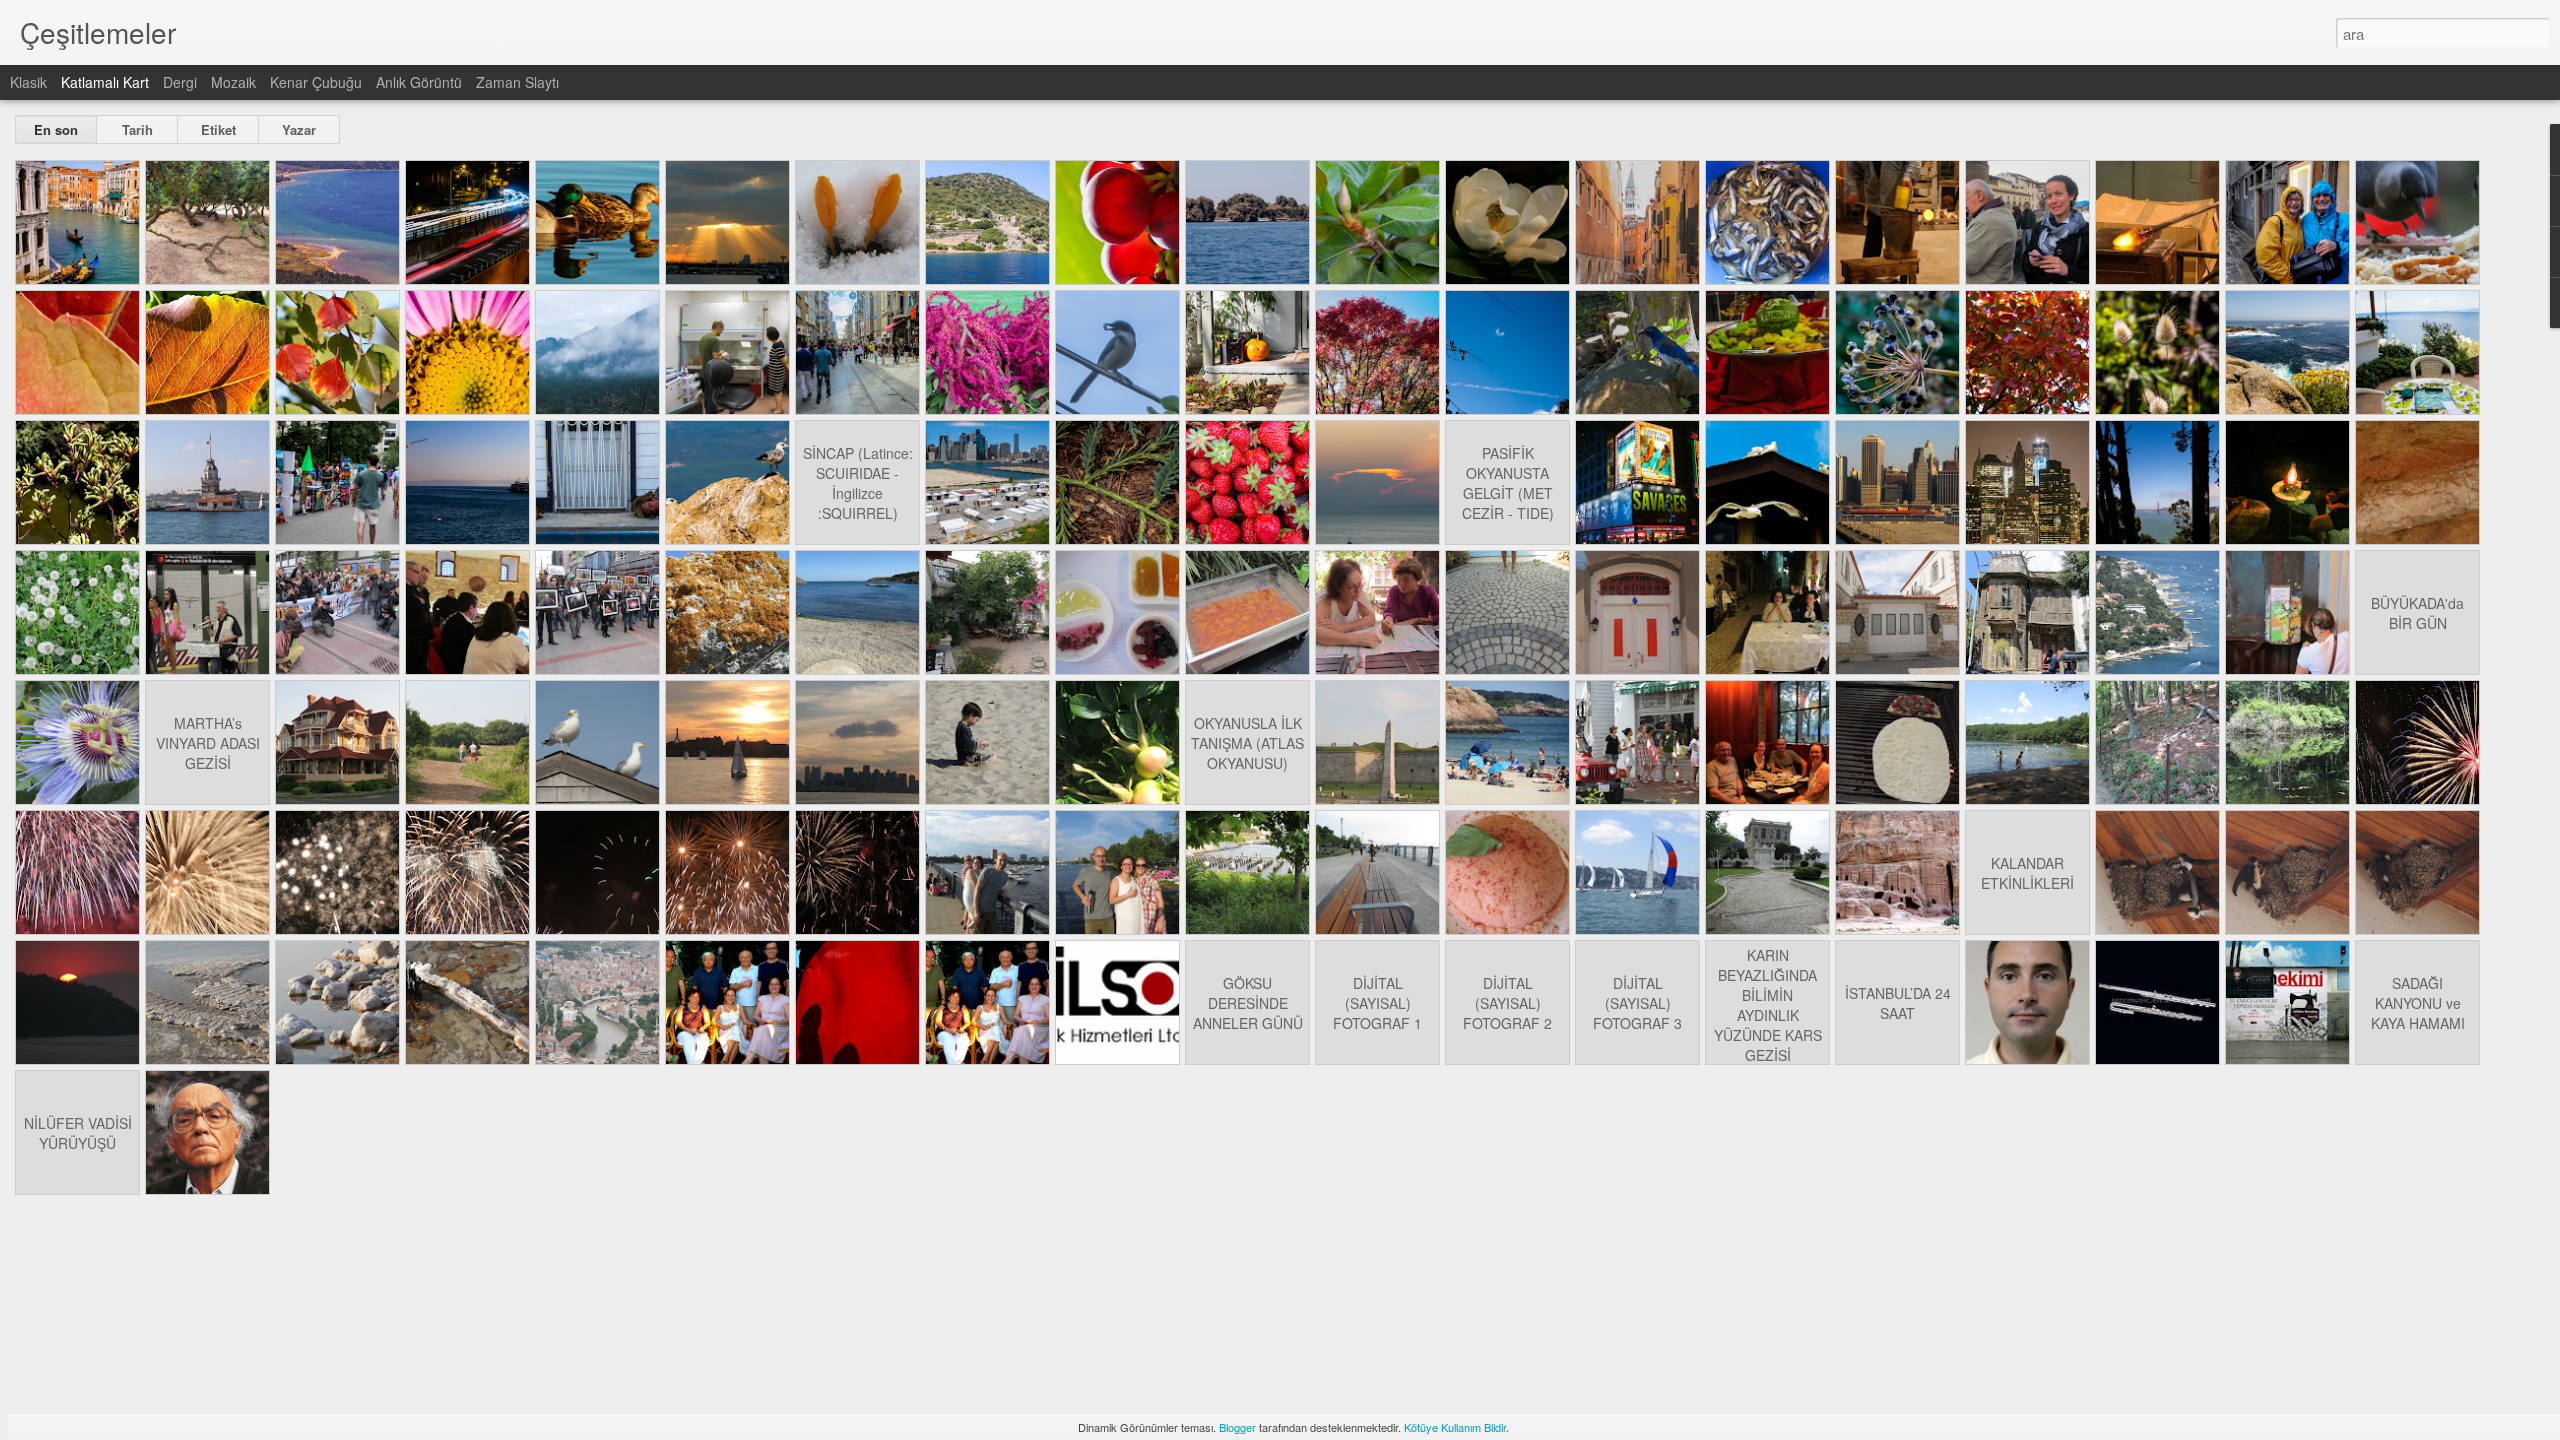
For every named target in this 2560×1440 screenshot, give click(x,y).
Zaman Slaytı (517, 82)
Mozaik (233, 82)
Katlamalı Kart (105, 82)
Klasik (28, 82)
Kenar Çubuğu (316, 82)
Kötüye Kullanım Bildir (1455, 1427)
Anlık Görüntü (419, 82)
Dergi (180, 82)
